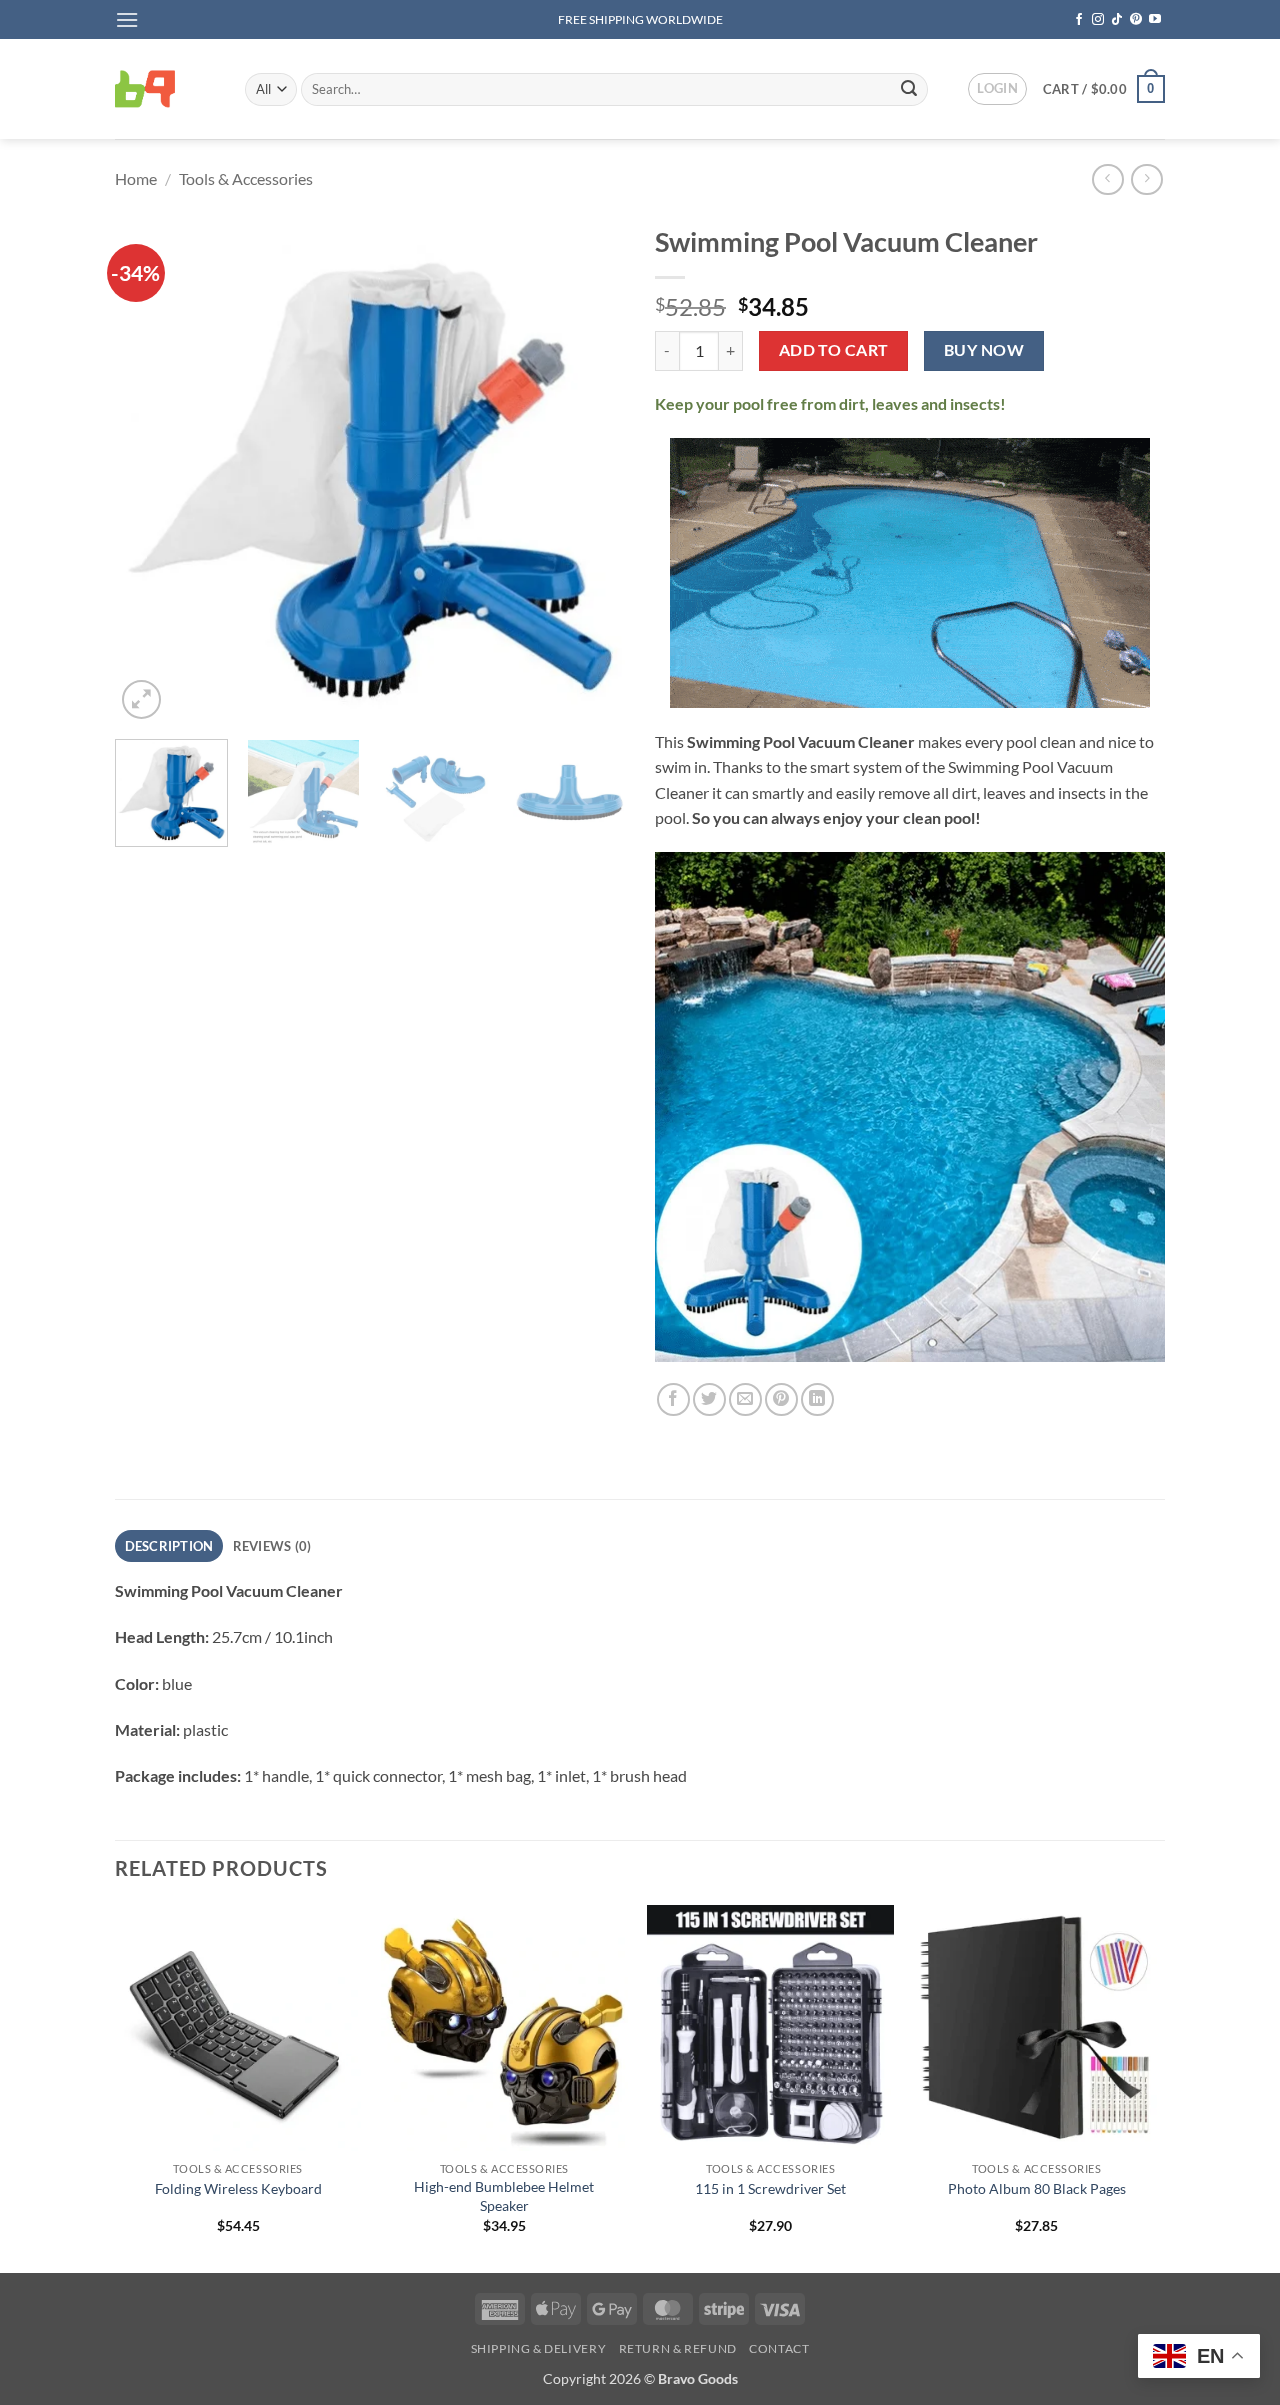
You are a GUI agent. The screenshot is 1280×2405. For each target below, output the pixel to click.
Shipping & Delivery (539, 2348)
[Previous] (150, 469)
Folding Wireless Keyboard (238, 2188)
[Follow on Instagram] (1098, 20)
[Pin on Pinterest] (781, 1399)
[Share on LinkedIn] (817, 1399)
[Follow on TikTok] (1117, 20)
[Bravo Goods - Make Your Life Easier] (165, 89)
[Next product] (1107, 179)
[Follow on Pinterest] (1136, 20)
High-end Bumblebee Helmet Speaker (504, 2196)
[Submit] (909, 89)
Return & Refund (678, 2348)
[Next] (590, 469)
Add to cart (834, 350)
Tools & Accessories (246, 178)
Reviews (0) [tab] (272, 1546)
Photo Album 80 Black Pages (1037, 2188)
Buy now (984, 350)
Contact (779, 2348)
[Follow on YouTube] (1155, 20)
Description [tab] (169, 1546)
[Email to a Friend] (745, 1399)
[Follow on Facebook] (1079, 20)
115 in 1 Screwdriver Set (770, 2188)
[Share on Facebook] (673, 1399)
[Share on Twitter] (709, 1399)
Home (136, 178)
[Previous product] (1146, 179)
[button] (127, 19)
